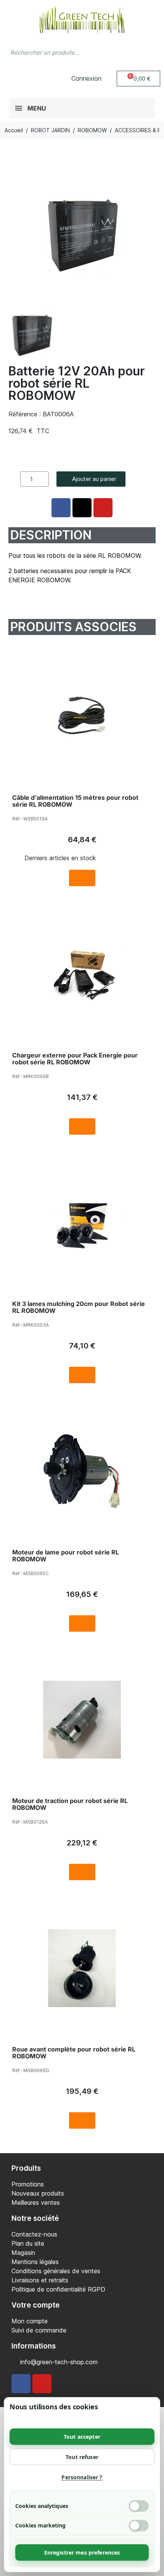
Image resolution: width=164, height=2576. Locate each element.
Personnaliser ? (82, 2477)
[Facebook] (21, 2384)
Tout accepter (82, 2437)
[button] (139, 79)
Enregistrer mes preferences (82, 2552)
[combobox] (67, 52)
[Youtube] (42, 2384)
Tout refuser (82, 2457)
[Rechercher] (151, 52)
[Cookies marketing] (139, 2526)
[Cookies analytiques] (139, 2506)
